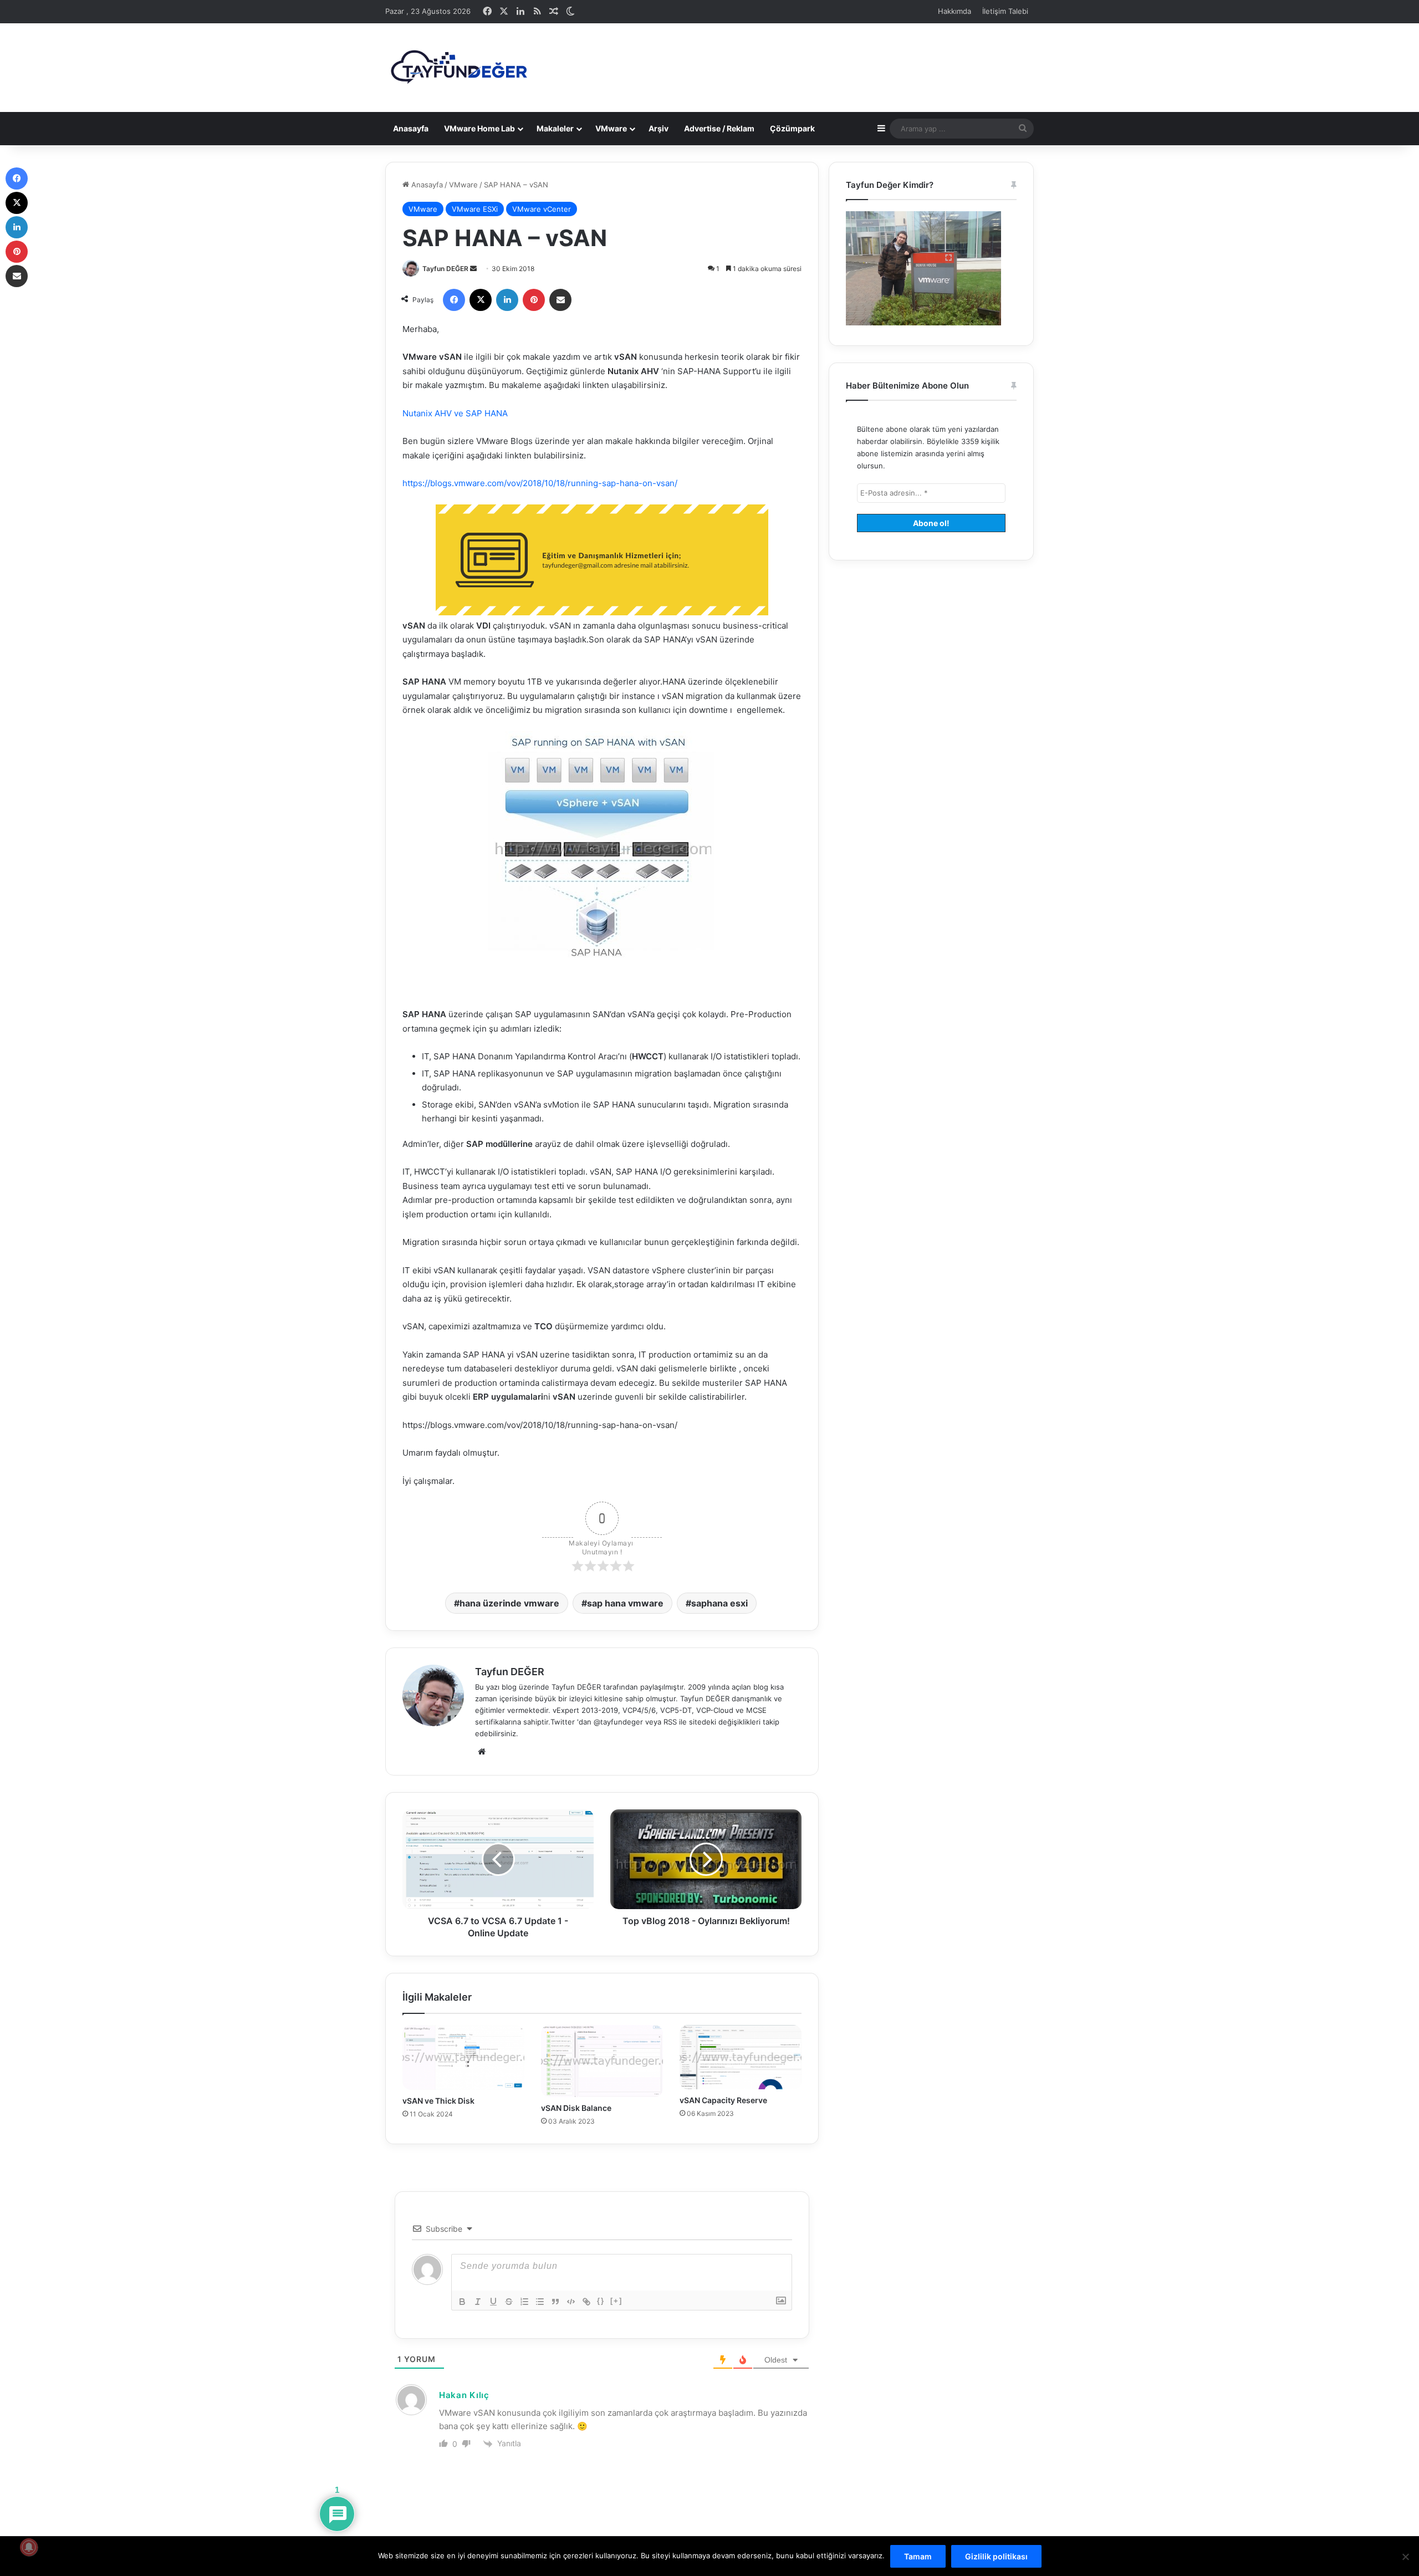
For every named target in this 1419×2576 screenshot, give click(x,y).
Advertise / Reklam (719, 128)
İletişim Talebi (1005, 11)
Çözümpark (792, 128)
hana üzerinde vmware (509, 1603)
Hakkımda (954, 11)
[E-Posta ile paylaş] (560, 300)
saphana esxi (719, 1603)
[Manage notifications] (29, 2547)
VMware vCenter (542, 209)
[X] (481, 300)
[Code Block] (571, 2302)
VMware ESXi (475, 209)
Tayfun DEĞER (445, 269)
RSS (670, 1722)
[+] (616, 2301)
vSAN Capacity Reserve (723, 2100)
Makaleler (555, 128)
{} (601, 2301)
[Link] (586, 2302)
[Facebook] (454, 300)
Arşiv (659, 128)
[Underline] (493, 2302)
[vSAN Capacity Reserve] (741, 2057)
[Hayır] (1405, 2557)
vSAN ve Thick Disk (438, 2101)
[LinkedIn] (507, 300)
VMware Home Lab (479, 128)
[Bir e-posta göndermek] (473, 269)
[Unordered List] (540, 2302)
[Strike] (509, 2302)
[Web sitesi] (482, 1752)
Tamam (918, 2556)
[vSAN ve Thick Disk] (463, 2057)
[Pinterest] (534, 300)
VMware (611, 128)
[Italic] (478, 2302)
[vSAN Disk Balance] (602, 2061)
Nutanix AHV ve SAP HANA (455, 413)
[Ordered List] (524, 2302)
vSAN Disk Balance (576, 2108)
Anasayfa (411, 128)
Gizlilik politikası (996, 2556)
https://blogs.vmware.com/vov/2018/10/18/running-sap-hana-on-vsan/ (540, 483)
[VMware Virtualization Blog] (458, 68)
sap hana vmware (625, 1603)
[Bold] (462, 2302)
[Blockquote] (555, 2302)
